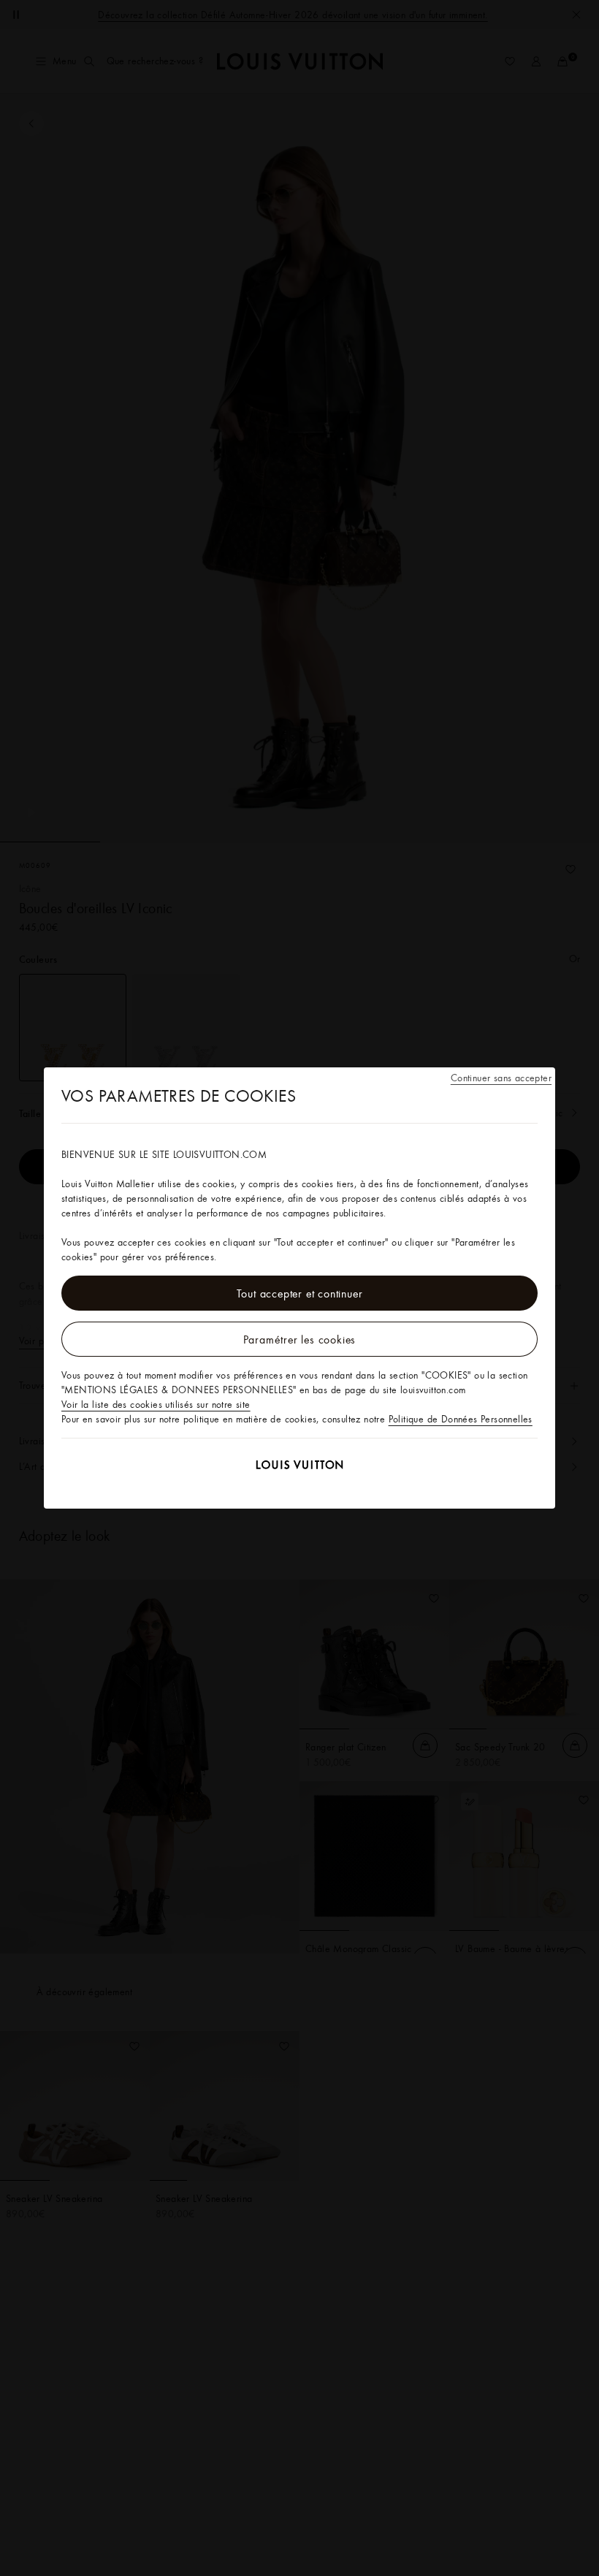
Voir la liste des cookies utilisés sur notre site (156, 1404)
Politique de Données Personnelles (461, 1419)
